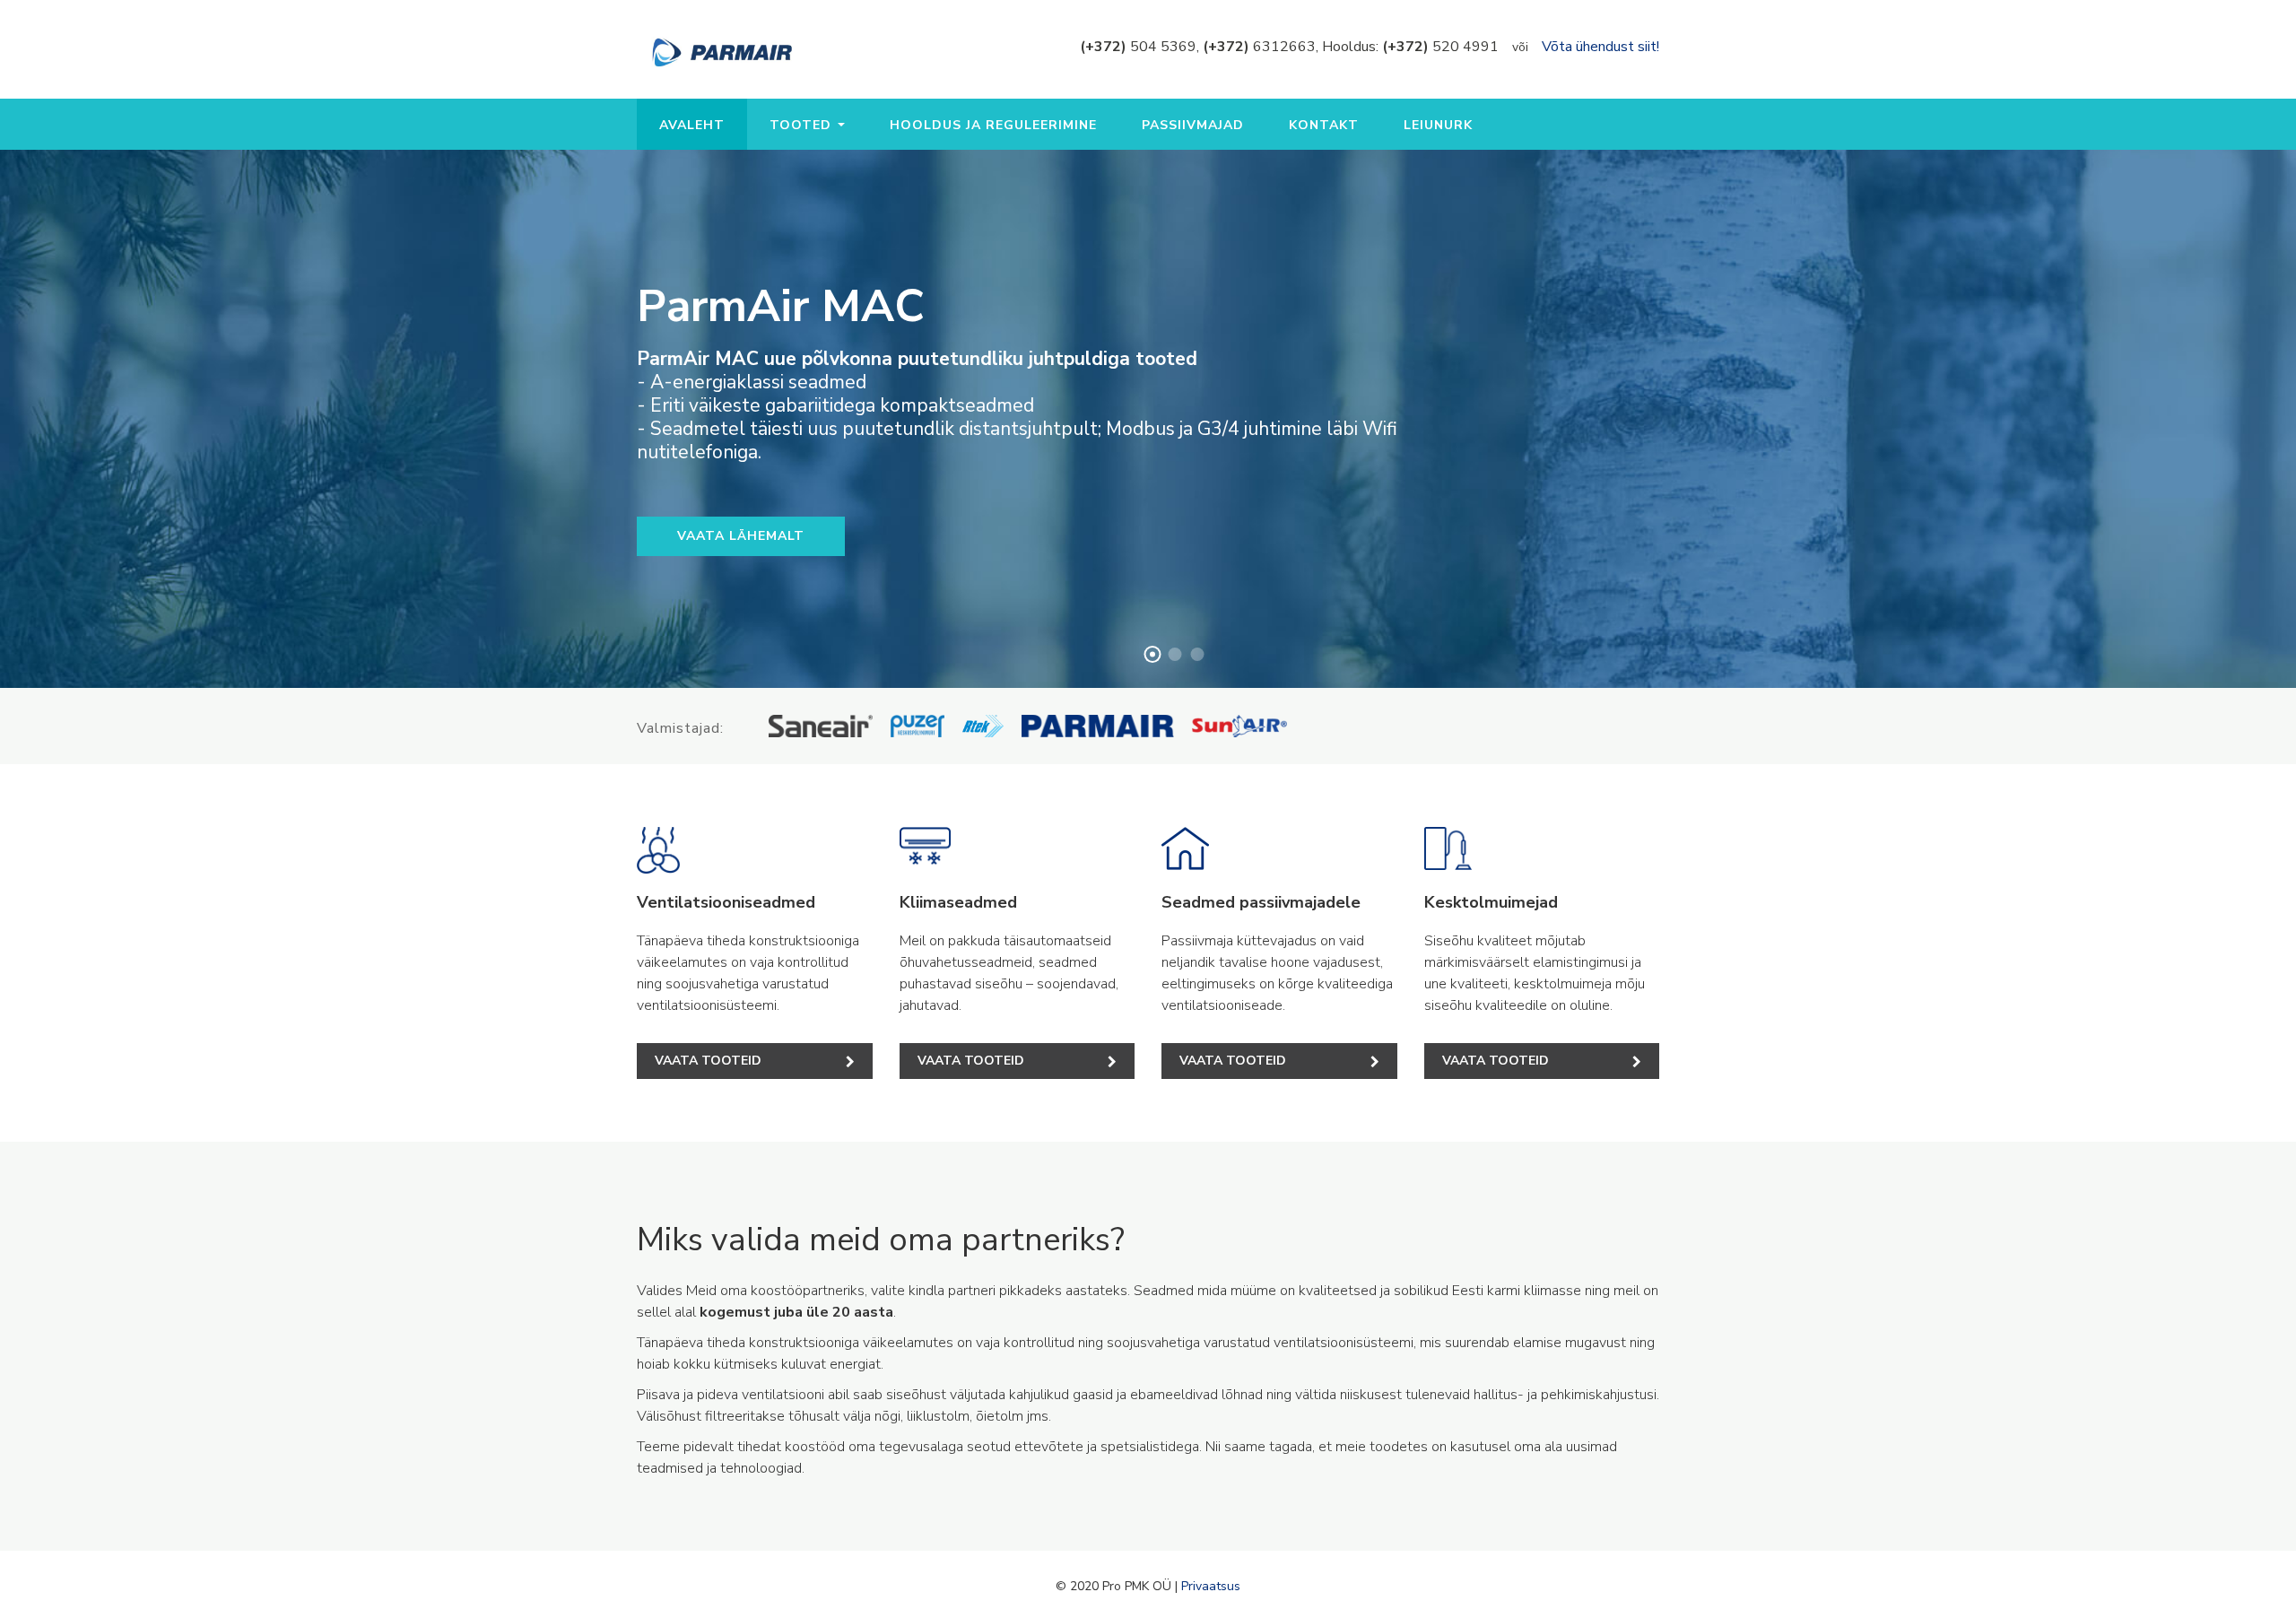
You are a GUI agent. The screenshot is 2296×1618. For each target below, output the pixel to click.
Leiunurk (1438, 125)
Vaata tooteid (708, 1061)
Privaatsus (1211, 1586)
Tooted (803, 125)
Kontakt (1324, 125)
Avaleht (692, 125)
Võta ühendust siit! (1600, 47)
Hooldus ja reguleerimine (993, 125)
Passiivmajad (1193, 125)
